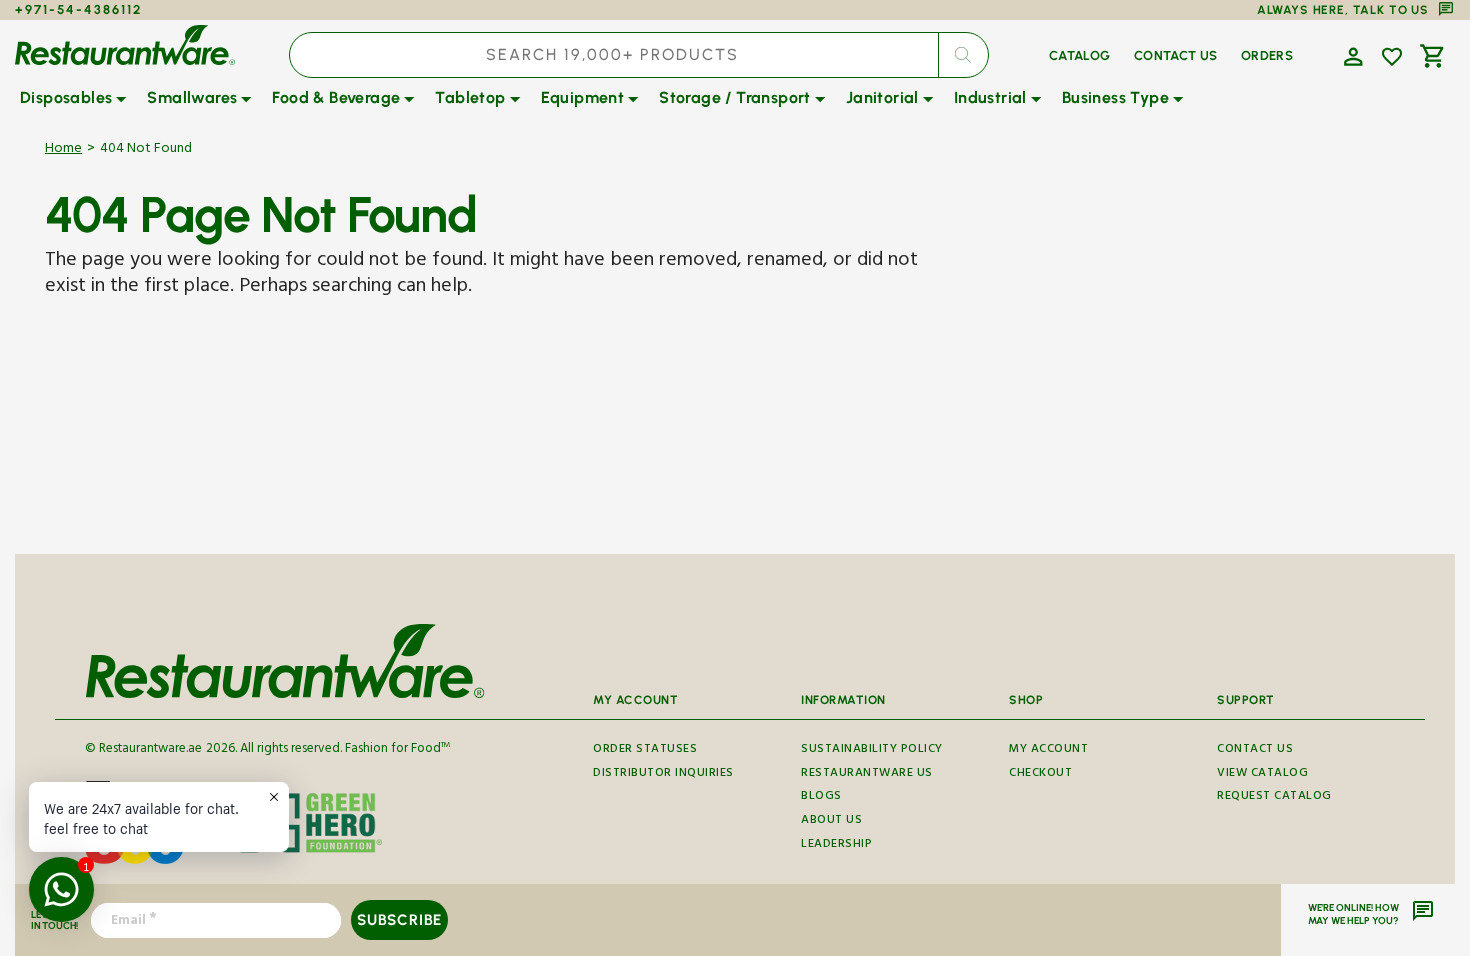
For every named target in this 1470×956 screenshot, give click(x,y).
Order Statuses (645, 752)
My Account (1048, 752)
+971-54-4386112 (78, 9)
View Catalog (1262, 774)
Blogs (821, 797)
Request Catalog (1274, 797)
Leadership (836, 845)
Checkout (1040, 774)
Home (63, 150)
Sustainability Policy (872, 752)
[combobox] (638, 55)
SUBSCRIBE (399, 920)
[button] (1351, 55)
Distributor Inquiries (663, 774)
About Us (831, 821)
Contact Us (1255, 752)
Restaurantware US (867, 774)
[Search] (963, 55)
